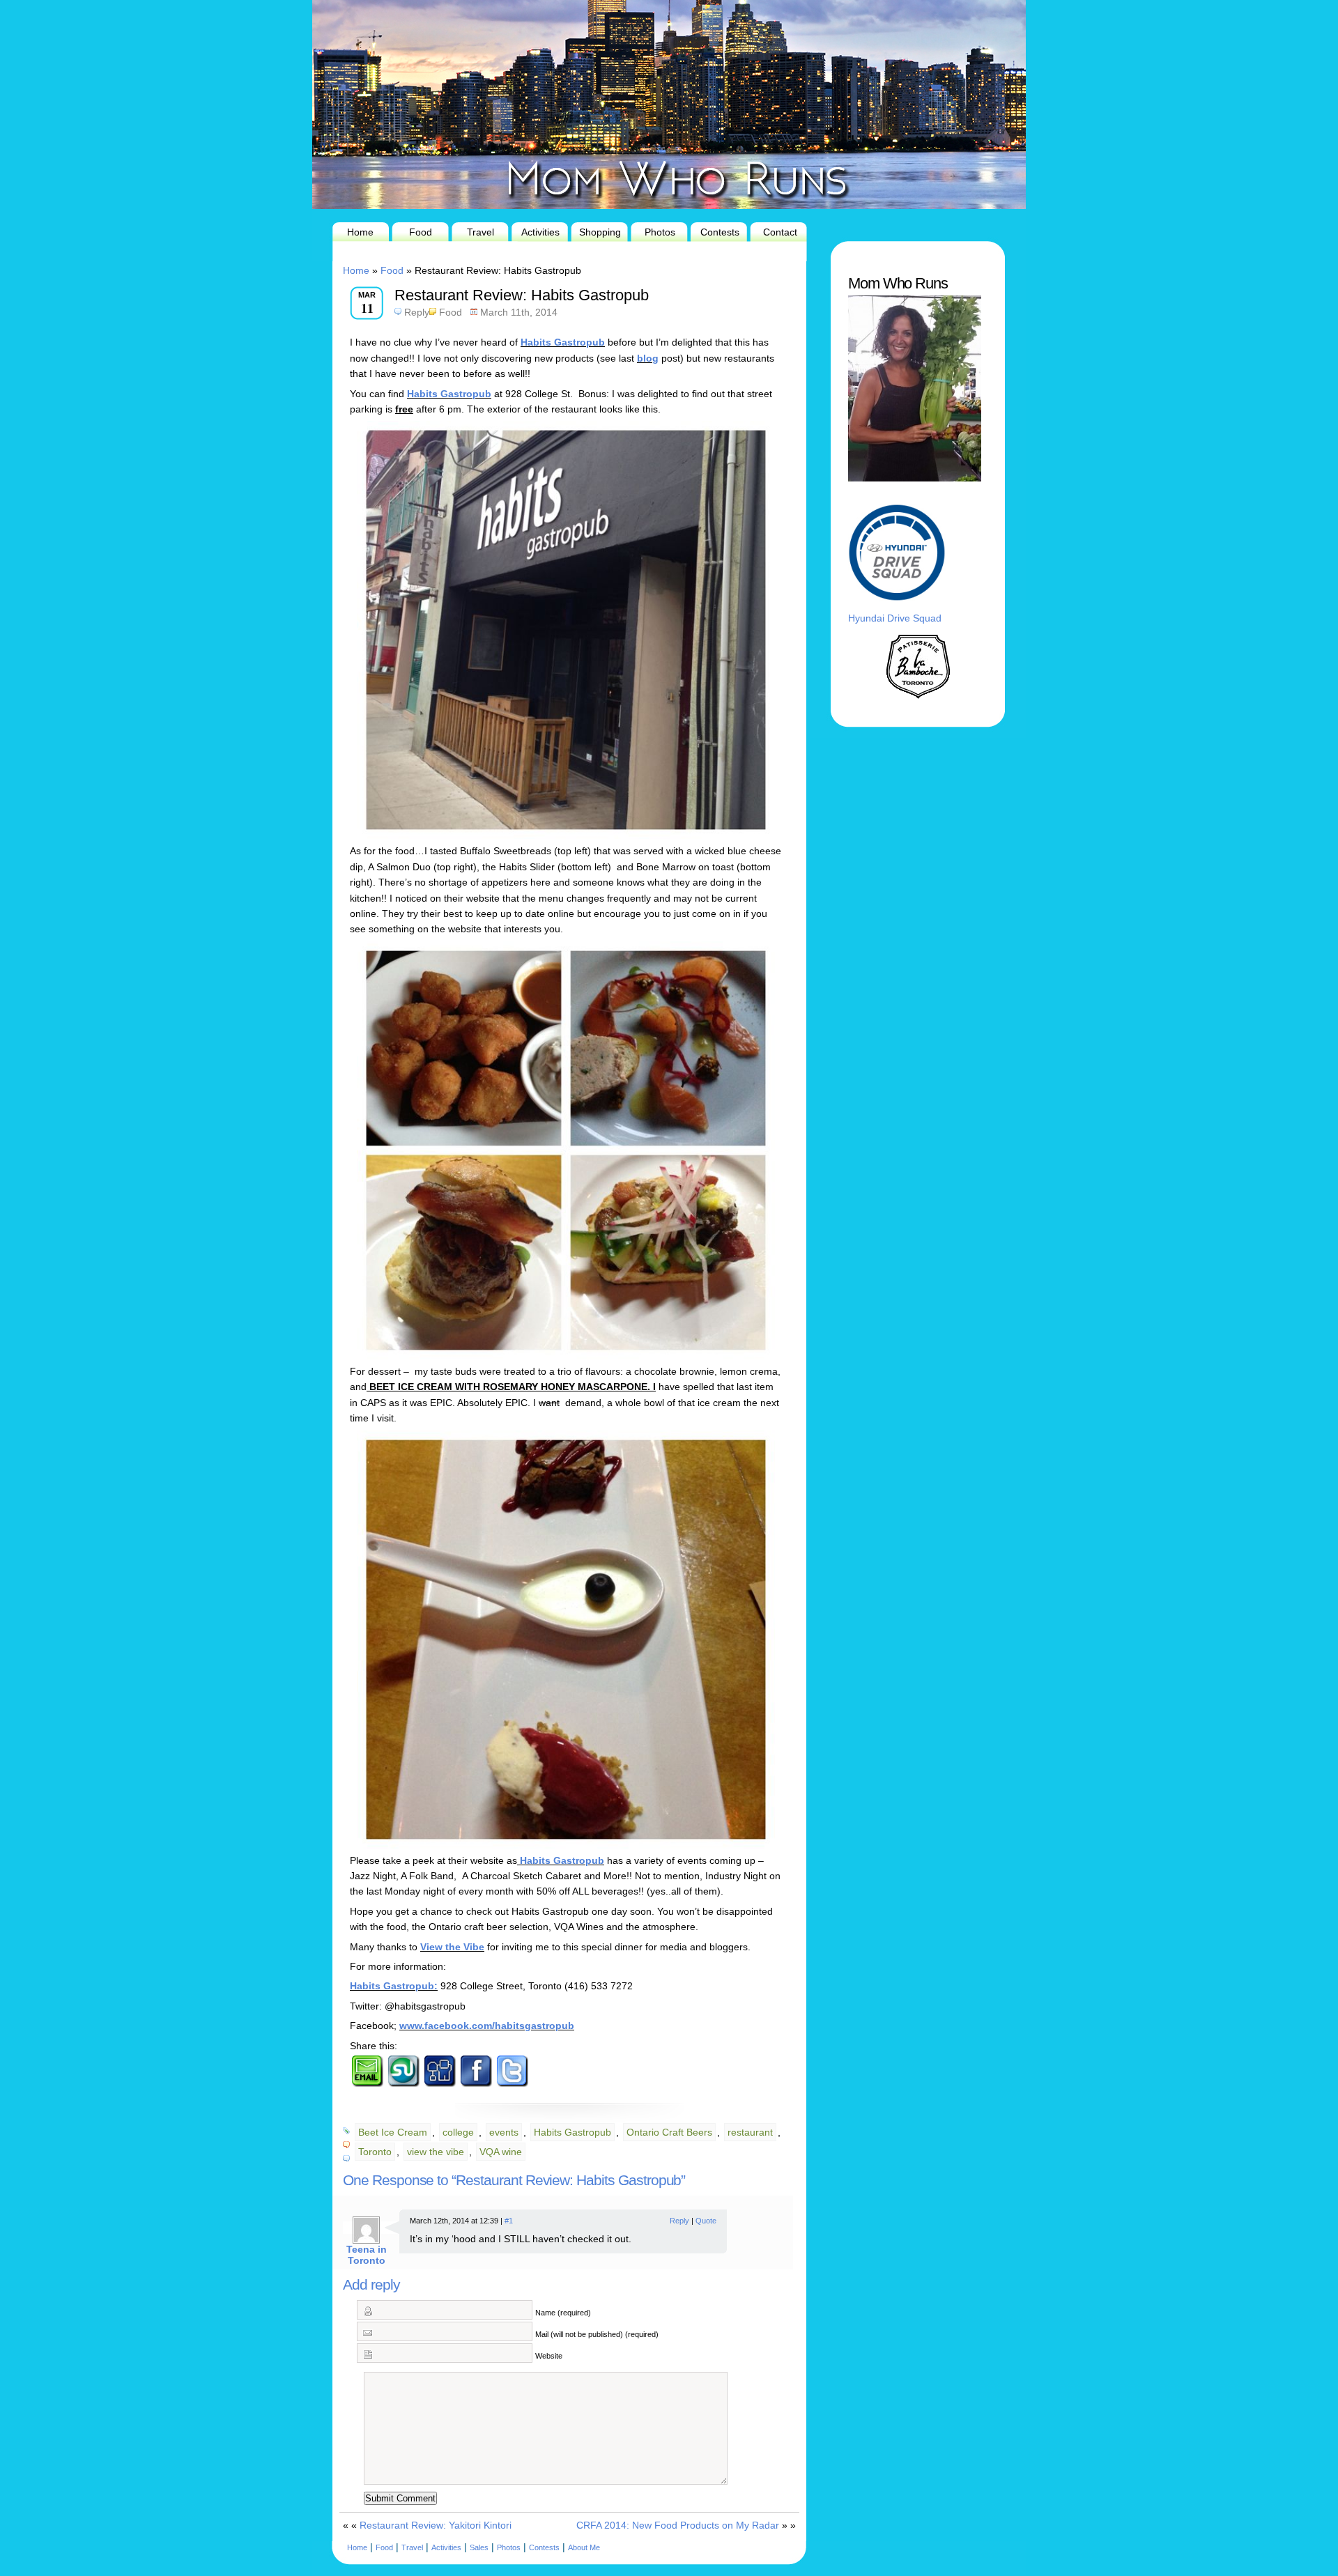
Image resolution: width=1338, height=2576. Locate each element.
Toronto (375, 2152)
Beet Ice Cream (393, 2132)
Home (360, 232)
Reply (417, 312)
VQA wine (501, 2152)
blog (648, 358)
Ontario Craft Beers (669, 2132)
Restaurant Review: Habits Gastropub (522, 295)
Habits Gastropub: (394, 1986)
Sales (479, 2547)
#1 (509, 2221)
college (458, 2132)
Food (421, 232)
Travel (480, 232)
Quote (706, 2221)
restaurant (750, 2132)
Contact (780, 232)
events (504, 2132)
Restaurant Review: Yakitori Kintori (436, 2525)
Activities (540, 232)
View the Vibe (452, 1947)
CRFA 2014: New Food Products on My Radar (678, 2525)
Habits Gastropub (563, 342)
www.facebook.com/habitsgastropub (487, 2026)
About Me (584, 2547)
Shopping (600, 232)
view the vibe (436, 2152)
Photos (660, 232)
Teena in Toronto (367, 2255)
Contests (720, 232)
